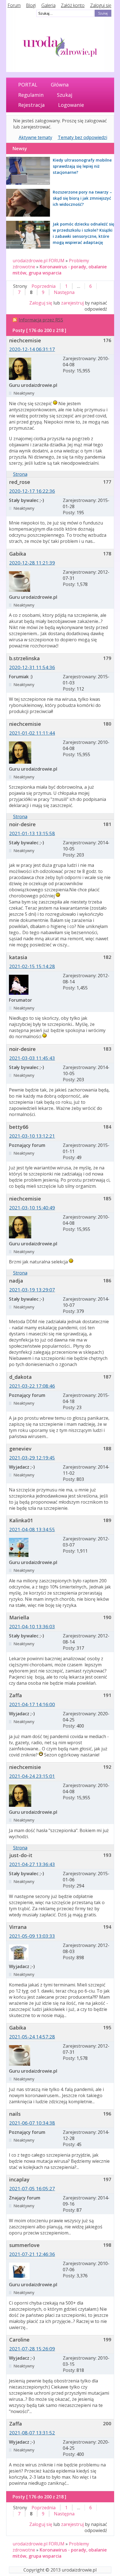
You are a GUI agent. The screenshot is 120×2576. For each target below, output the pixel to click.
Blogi (31, 5)
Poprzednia (44, 286)
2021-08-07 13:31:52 (32, 2433)
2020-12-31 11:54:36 (32, 667)
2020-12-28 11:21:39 (32, 563)
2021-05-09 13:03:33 (32, 1936)
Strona (20, 474)
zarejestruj (72, 303)
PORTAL (28, 85)
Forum (14, 5)
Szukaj (65, 95)
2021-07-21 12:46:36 (32, 2254)
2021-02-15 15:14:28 (32, 966)
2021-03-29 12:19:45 (32, 1458)
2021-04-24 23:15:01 (32, 1776)
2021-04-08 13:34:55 (32, 1529)
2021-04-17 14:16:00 (32, 1704)
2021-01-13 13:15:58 (32, 833)
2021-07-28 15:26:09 (32, 2349)
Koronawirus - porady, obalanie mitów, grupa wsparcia (60, 270)
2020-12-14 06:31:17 (32, 349)
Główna (60, 85)
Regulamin (31, 95)
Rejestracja (31, 105)
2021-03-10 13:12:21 (32, 1136)
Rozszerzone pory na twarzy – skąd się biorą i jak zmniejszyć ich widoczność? (82, 198)
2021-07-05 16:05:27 (32, 2188)
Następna (64, 292)
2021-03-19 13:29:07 (32, 1290)
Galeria (48, 5)
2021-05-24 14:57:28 (32, 2037)
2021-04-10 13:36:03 (32, 1626)
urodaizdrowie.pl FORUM (39, 261)
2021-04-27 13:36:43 (32, 1864)
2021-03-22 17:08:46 (32, 1386)
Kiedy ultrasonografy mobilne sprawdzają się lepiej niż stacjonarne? (82, 166)
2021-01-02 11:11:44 (32, 733)
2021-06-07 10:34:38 (32, 2123)
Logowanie (71, 105)
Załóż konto (73, 5)
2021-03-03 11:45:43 (32, 1058)
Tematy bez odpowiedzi (82, 137)
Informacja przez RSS (41, 320)
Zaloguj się (101, 5)
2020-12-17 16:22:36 (32, 491)
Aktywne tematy (35, 137)
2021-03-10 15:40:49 (32, 1208)
